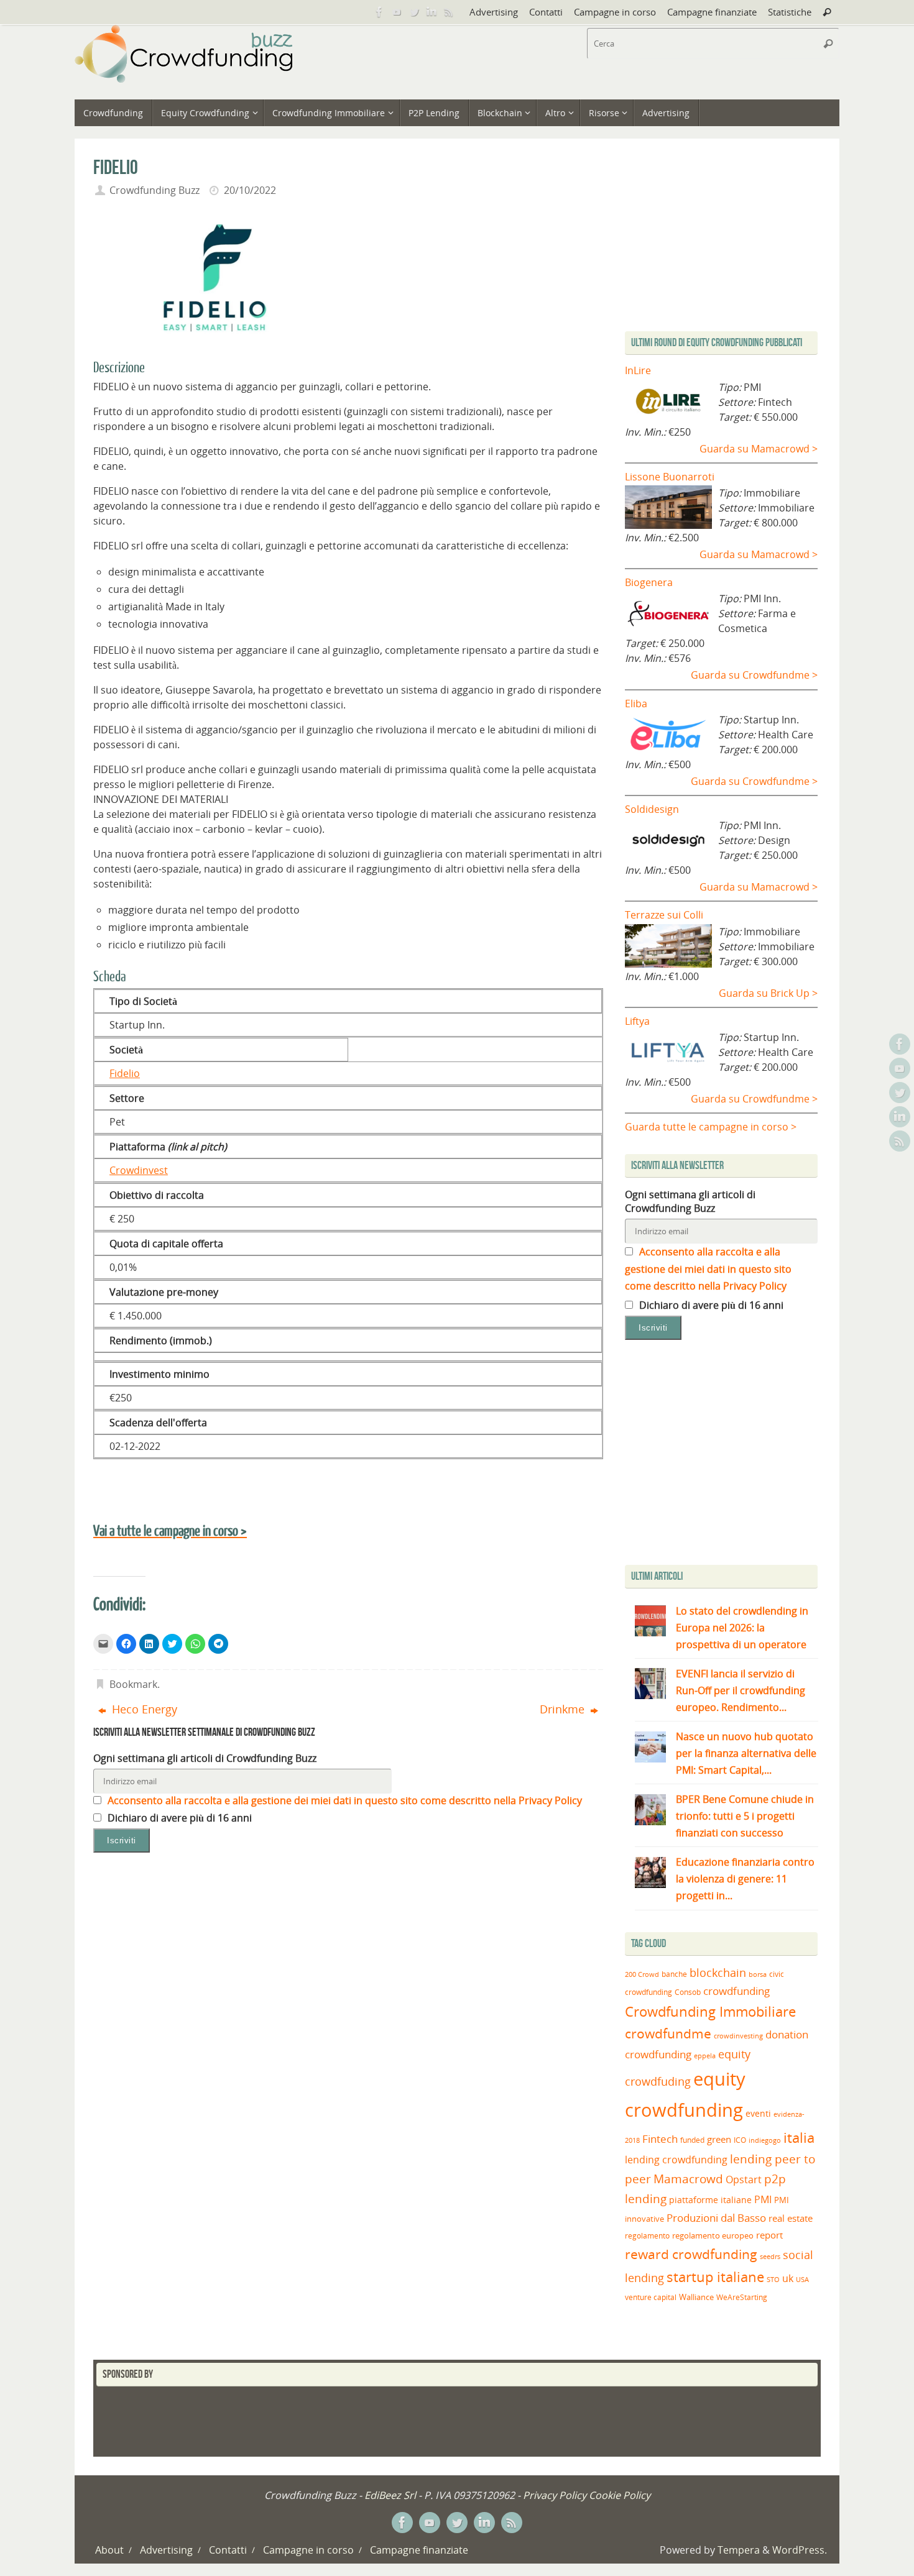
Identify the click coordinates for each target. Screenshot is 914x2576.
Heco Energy (143, 1709)
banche (674, 1974)
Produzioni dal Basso (716, 2218)
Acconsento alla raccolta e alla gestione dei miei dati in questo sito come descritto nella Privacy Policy (344, 1800)
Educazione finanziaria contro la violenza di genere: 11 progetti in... (745, 1879)
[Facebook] (379, 12)
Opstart (744, 2180)
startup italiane (715, 2277)
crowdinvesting (738, 2036)
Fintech (660, 2139)
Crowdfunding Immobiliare (710, 2011)
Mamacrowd (688, 2179)
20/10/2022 (250, 190)
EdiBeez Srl (391, 2495)
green (719, 2139)
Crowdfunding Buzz (155, 190)
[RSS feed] (449, 12)
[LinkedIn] (432, 12)
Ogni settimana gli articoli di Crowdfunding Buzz (205, 1758)
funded (692, 2140)
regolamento (647, 2235)
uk (788, 2278)
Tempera (739, 2550)
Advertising (494, 12)
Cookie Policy (620, 2495)
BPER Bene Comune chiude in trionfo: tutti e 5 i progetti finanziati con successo (745, 1816)
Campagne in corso (615, 12)
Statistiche (790, 12)
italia (799, 2137)
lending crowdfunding (676, 2160)
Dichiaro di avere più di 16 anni (178, 1818)
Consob (688, 1992)
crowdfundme (668, 2033)
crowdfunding (736, 1991)
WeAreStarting (742, 2297)
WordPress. (800, 2550)
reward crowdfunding (691, 2254)
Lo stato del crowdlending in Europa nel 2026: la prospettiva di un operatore (742, 1628)
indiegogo (765, 2140)
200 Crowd (642, 1974)
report (769, 2235)
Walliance (696, 2297)
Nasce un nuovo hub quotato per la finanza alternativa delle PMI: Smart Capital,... (746, 1753)
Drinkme (564, 1709)
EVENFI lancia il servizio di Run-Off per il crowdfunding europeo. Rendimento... (741, 1690)
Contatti (546, 12)
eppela (705, 2056)
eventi (758, 2114)
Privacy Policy (555, 2495)
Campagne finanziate (712, 12)
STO (773, 2280)
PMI (763, 2199)
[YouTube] (397, 12)
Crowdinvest (139, 1170)
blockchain (718, 1973)
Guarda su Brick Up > (768, 993)
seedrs (770, 2256)
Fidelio (125, 1073)
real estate (791, 2218)
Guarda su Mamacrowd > (759, 449)
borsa (758, 1974)
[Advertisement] (729, 1455)
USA (802, 2279)
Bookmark (133, 1684)
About (109, 2550)
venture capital (651, 2297)
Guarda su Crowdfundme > (754, 675)
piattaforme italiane (710, 2200)
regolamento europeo (713, 2235)
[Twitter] (414, 12)
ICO (740, 2140)
